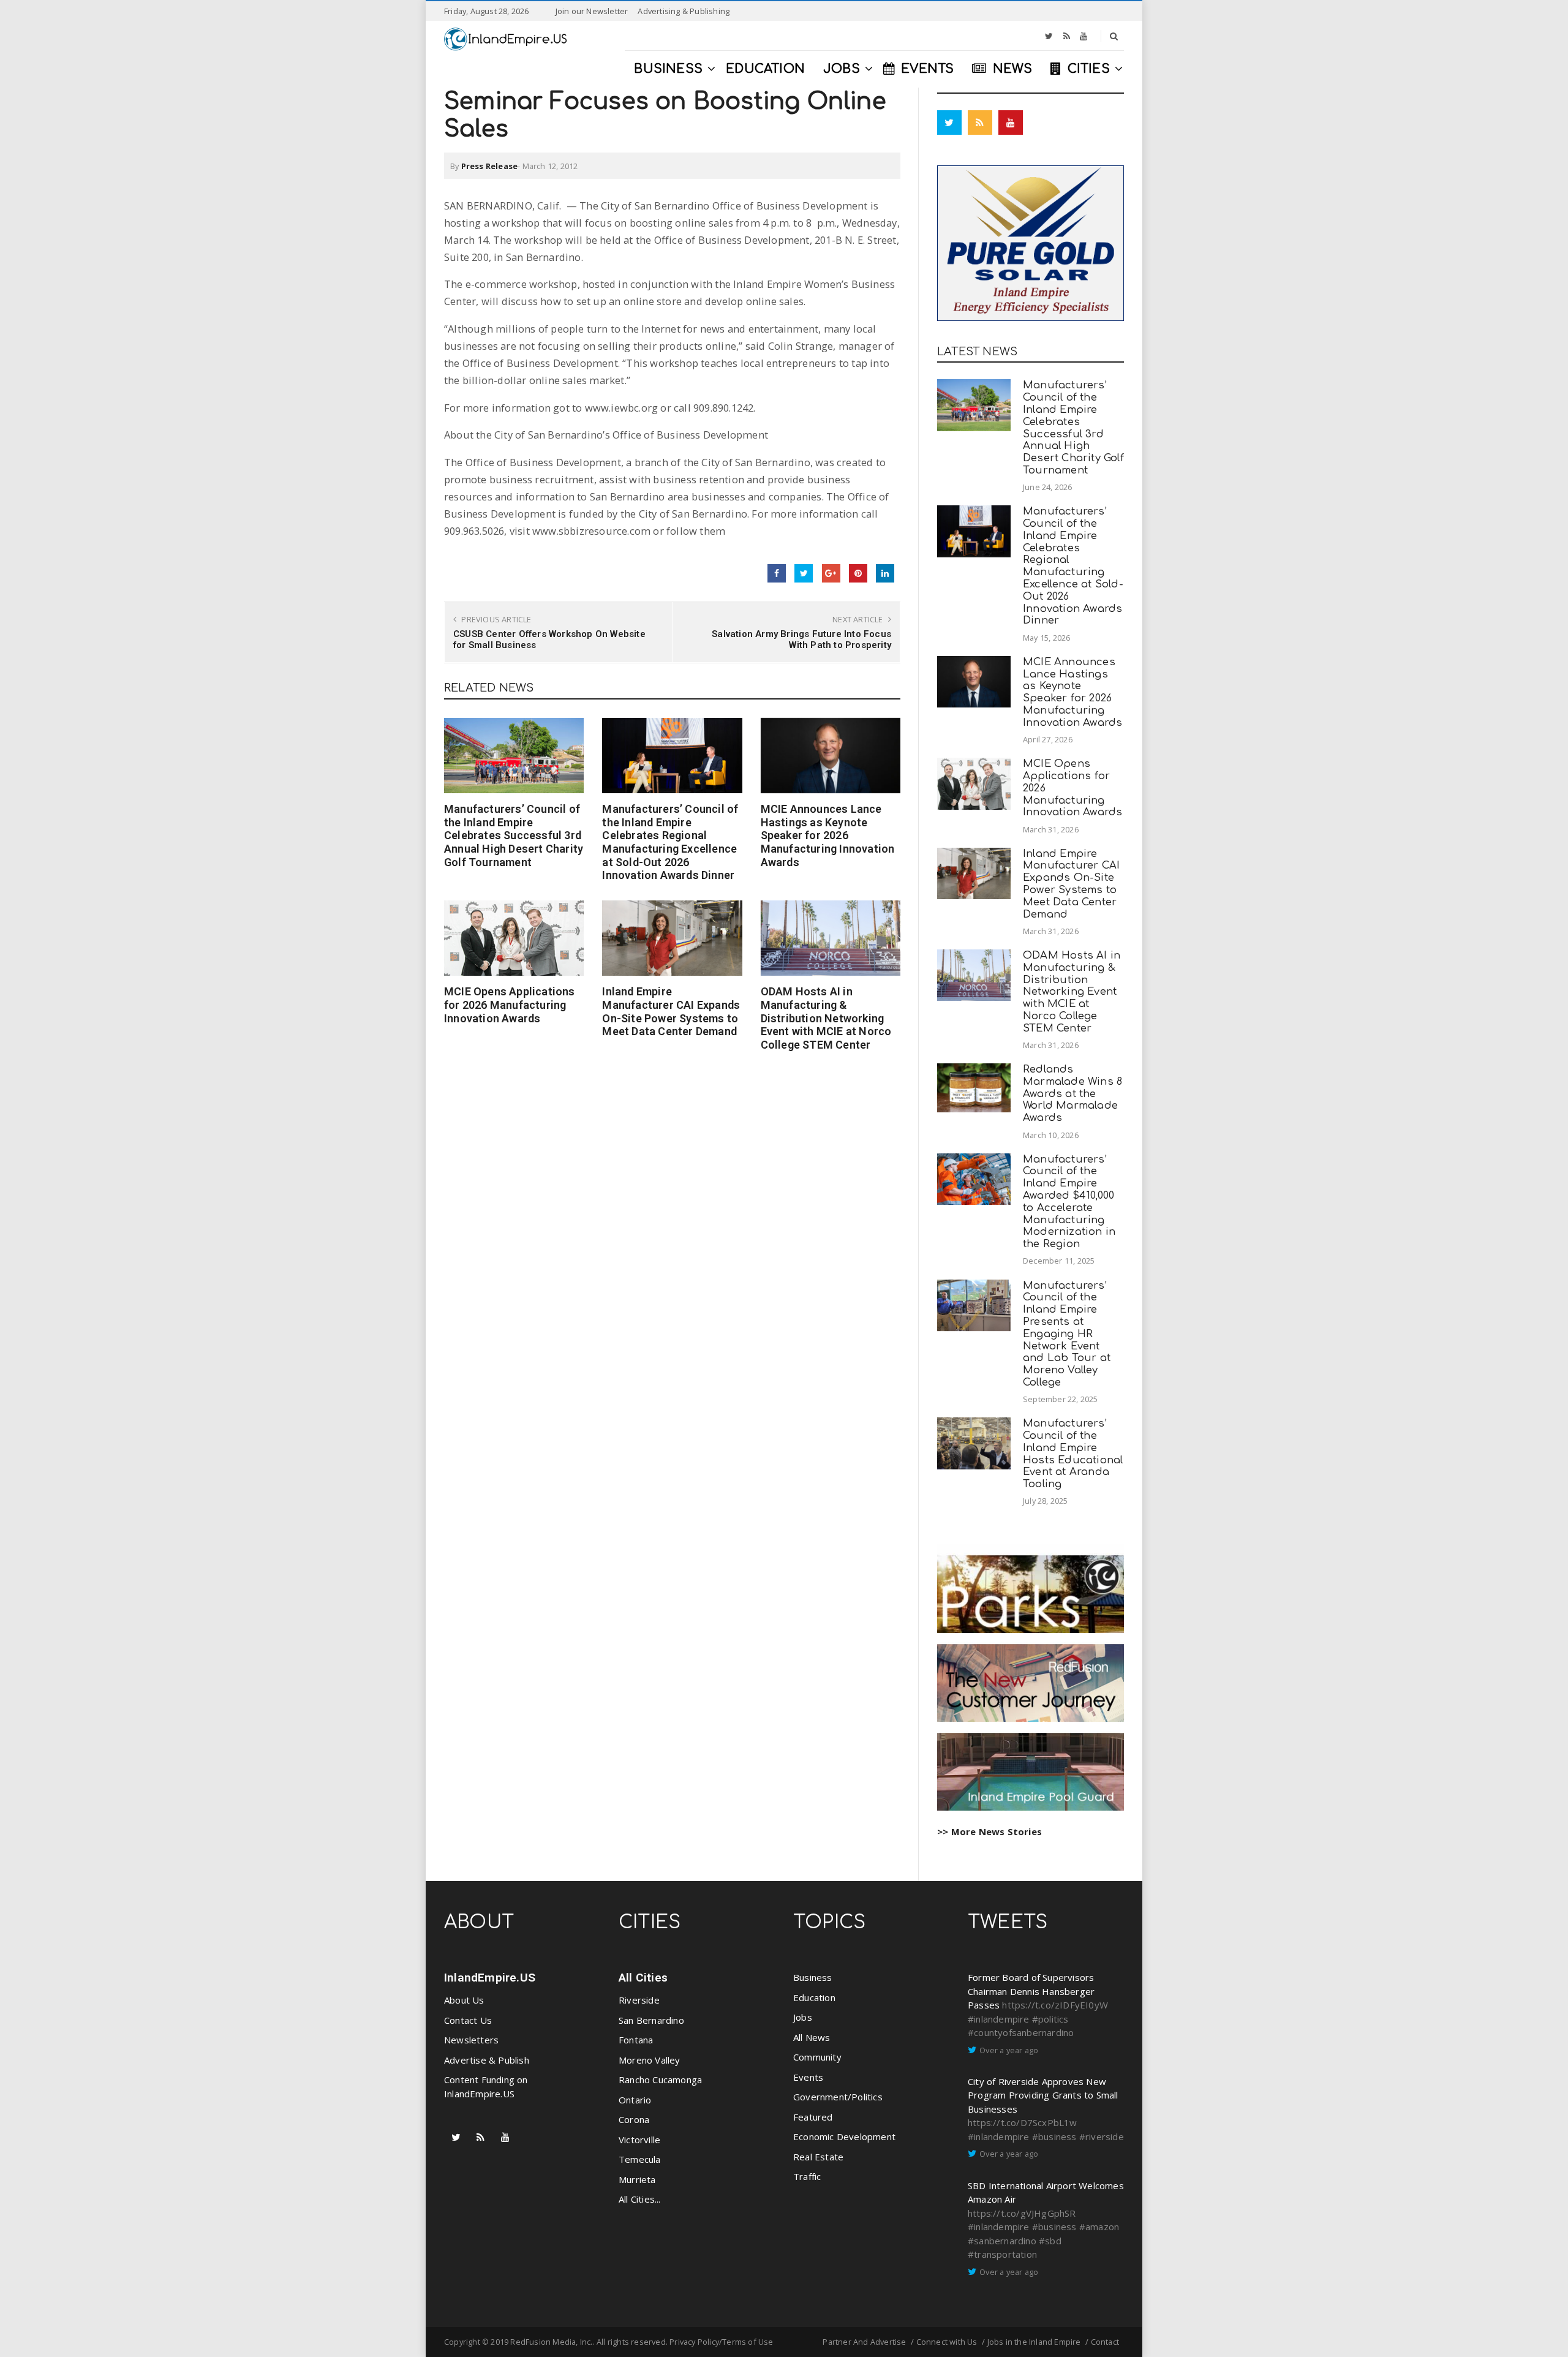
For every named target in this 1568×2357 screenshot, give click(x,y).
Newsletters (471, 2040)
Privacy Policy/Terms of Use (721, 2342)
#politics (1050, 2019)
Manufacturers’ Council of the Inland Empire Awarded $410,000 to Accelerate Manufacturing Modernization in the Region (1069, 1202)
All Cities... (640, 2199)
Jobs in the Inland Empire (1034, 2342)
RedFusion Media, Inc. (551, 2342)
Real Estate (818, 2157)
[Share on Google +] (831, 573)
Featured (813, 2117)
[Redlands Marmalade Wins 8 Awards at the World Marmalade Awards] (974, 1088)
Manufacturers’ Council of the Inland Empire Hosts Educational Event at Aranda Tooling (1073, 1454)
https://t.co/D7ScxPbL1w (1023, 2122)
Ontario (635, 2100)
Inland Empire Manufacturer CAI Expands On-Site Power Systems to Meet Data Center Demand (671, 1011)
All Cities (643, 1978)
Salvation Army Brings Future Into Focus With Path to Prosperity (801, 639)
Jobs (803, 2017)
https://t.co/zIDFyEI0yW (1055, 2005)
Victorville (639, 2140)
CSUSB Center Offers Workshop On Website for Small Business (549, 639)
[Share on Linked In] (885, 573)
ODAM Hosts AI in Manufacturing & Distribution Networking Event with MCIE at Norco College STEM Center (826, 1018)
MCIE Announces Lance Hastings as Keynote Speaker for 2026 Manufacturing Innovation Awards (828, 835)
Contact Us (468, 2020)
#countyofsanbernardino (1021, 2032)
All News (812, 2037)
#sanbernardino (1002, 2241)
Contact (1105, 2342)
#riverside (1102, 2136)
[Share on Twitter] (804, 573)
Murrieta (637, 2179)
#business (1054, 2136)
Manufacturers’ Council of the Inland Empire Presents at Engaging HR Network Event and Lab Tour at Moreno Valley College (1067, 1334)
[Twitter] (1049, 36)
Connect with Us (947, 2342)
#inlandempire (999, 2019)
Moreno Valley (650, 2060)
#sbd (1050, 2241)
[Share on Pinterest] (858, 573)
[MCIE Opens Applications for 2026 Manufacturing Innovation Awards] (514, 938)
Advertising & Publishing (684, 11)
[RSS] (1067, 36)
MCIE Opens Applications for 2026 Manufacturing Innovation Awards (510, 1005)
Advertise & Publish (487, 2060)
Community (817, 2057)
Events (808, 2077)
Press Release (490, 166)
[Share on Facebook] (777, 573)
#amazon (1099, 2227)
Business (813, 1977)
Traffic (807, 2176)
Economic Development (844, 2136)
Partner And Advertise (864, 2342)
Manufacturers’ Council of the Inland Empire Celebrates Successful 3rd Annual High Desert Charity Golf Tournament (514, 835)
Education (814, 1997)
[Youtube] (1084, 36)
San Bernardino (651, 2020)
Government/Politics (838, 2097)
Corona (634, 2119)
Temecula (640, 2159)
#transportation (1002, 2254)
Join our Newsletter (592, 11)
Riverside (639, 2000)
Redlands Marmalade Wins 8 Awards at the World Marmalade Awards (1072, 1093)
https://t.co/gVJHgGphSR (1022, 2213)
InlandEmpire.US (490, 1978)
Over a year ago (1009, 2050)
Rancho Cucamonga (660, 2080)
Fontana (636, 2040)
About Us (464, 2000)
